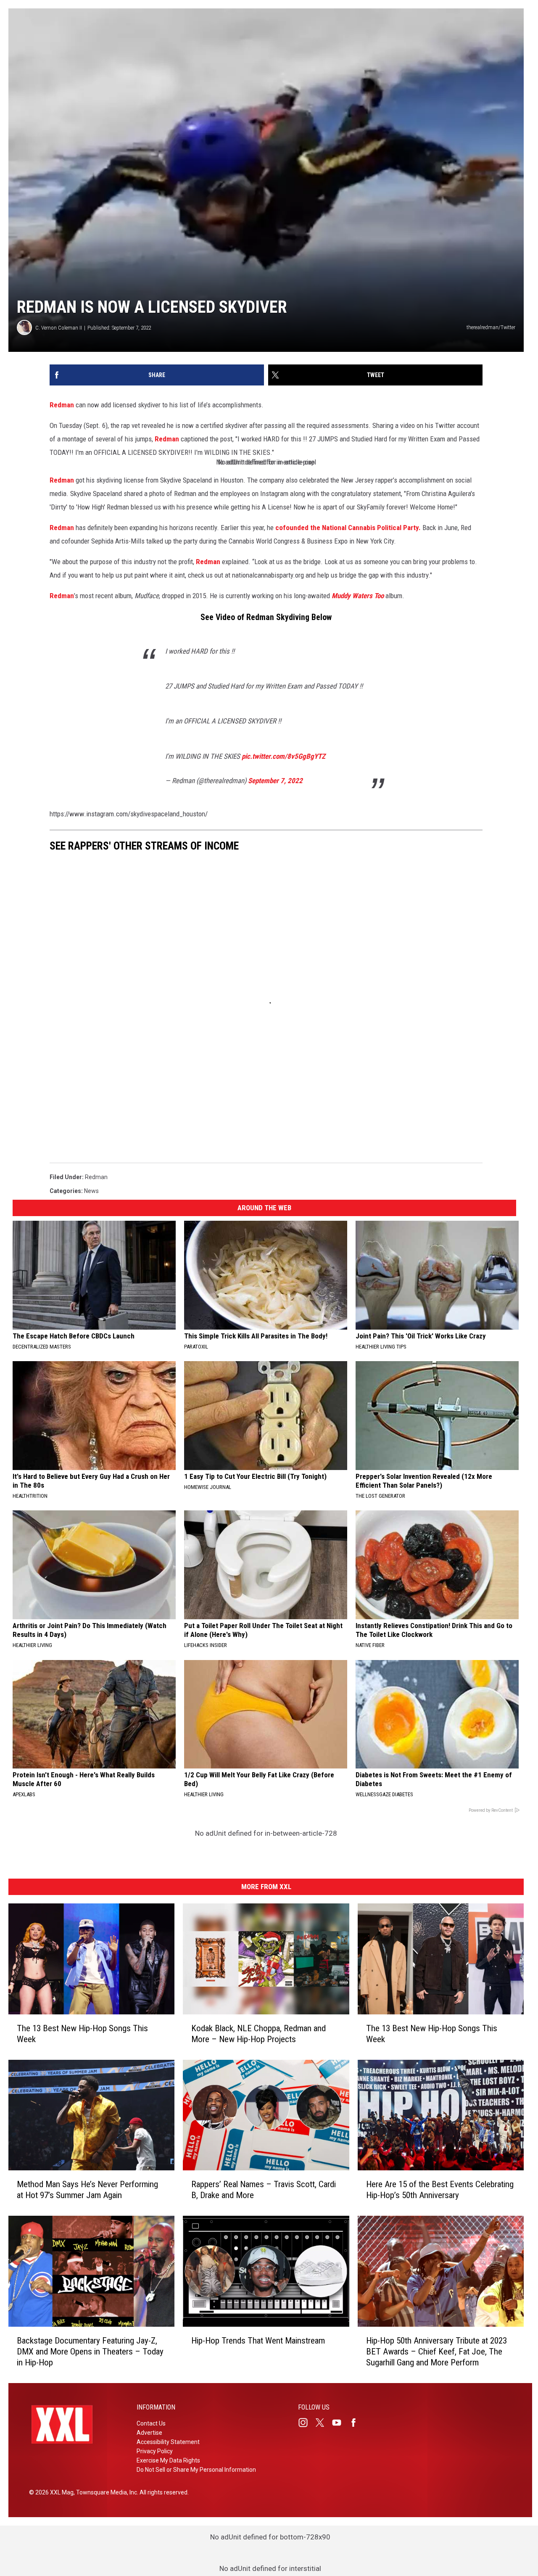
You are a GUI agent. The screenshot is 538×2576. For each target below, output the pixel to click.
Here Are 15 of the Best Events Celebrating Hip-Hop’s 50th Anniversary (440, 2190)
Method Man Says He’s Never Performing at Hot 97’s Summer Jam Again (87, 2190)
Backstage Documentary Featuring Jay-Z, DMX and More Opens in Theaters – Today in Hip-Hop (90, 2352)
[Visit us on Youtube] (340, 2423)
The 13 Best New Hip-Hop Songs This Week (82, 2033)
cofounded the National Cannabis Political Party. (348, 528)
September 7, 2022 (275, 781)
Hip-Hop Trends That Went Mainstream (258, 2341)
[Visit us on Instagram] (306, 2423)
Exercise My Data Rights (168, 2460)
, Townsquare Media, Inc (105, 2492)
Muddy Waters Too (358, 596)
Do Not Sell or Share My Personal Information (196, 2470)
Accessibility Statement (168, 2442)
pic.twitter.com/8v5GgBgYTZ (284, 756)
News (91, 1191)
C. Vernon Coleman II (59, 328)
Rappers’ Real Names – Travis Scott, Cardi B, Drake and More (264, 2190)
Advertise (149, 2433)
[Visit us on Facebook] (357, 2423)
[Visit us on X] (323, 2423)
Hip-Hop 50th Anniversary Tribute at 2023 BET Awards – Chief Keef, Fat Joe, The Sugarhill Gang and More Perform (436, 2352)
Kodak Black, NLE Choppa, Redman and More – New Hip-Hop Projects (258, 2033)
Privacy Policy (155, 2451)
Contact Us (151, 2423)
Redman (62, 405)
